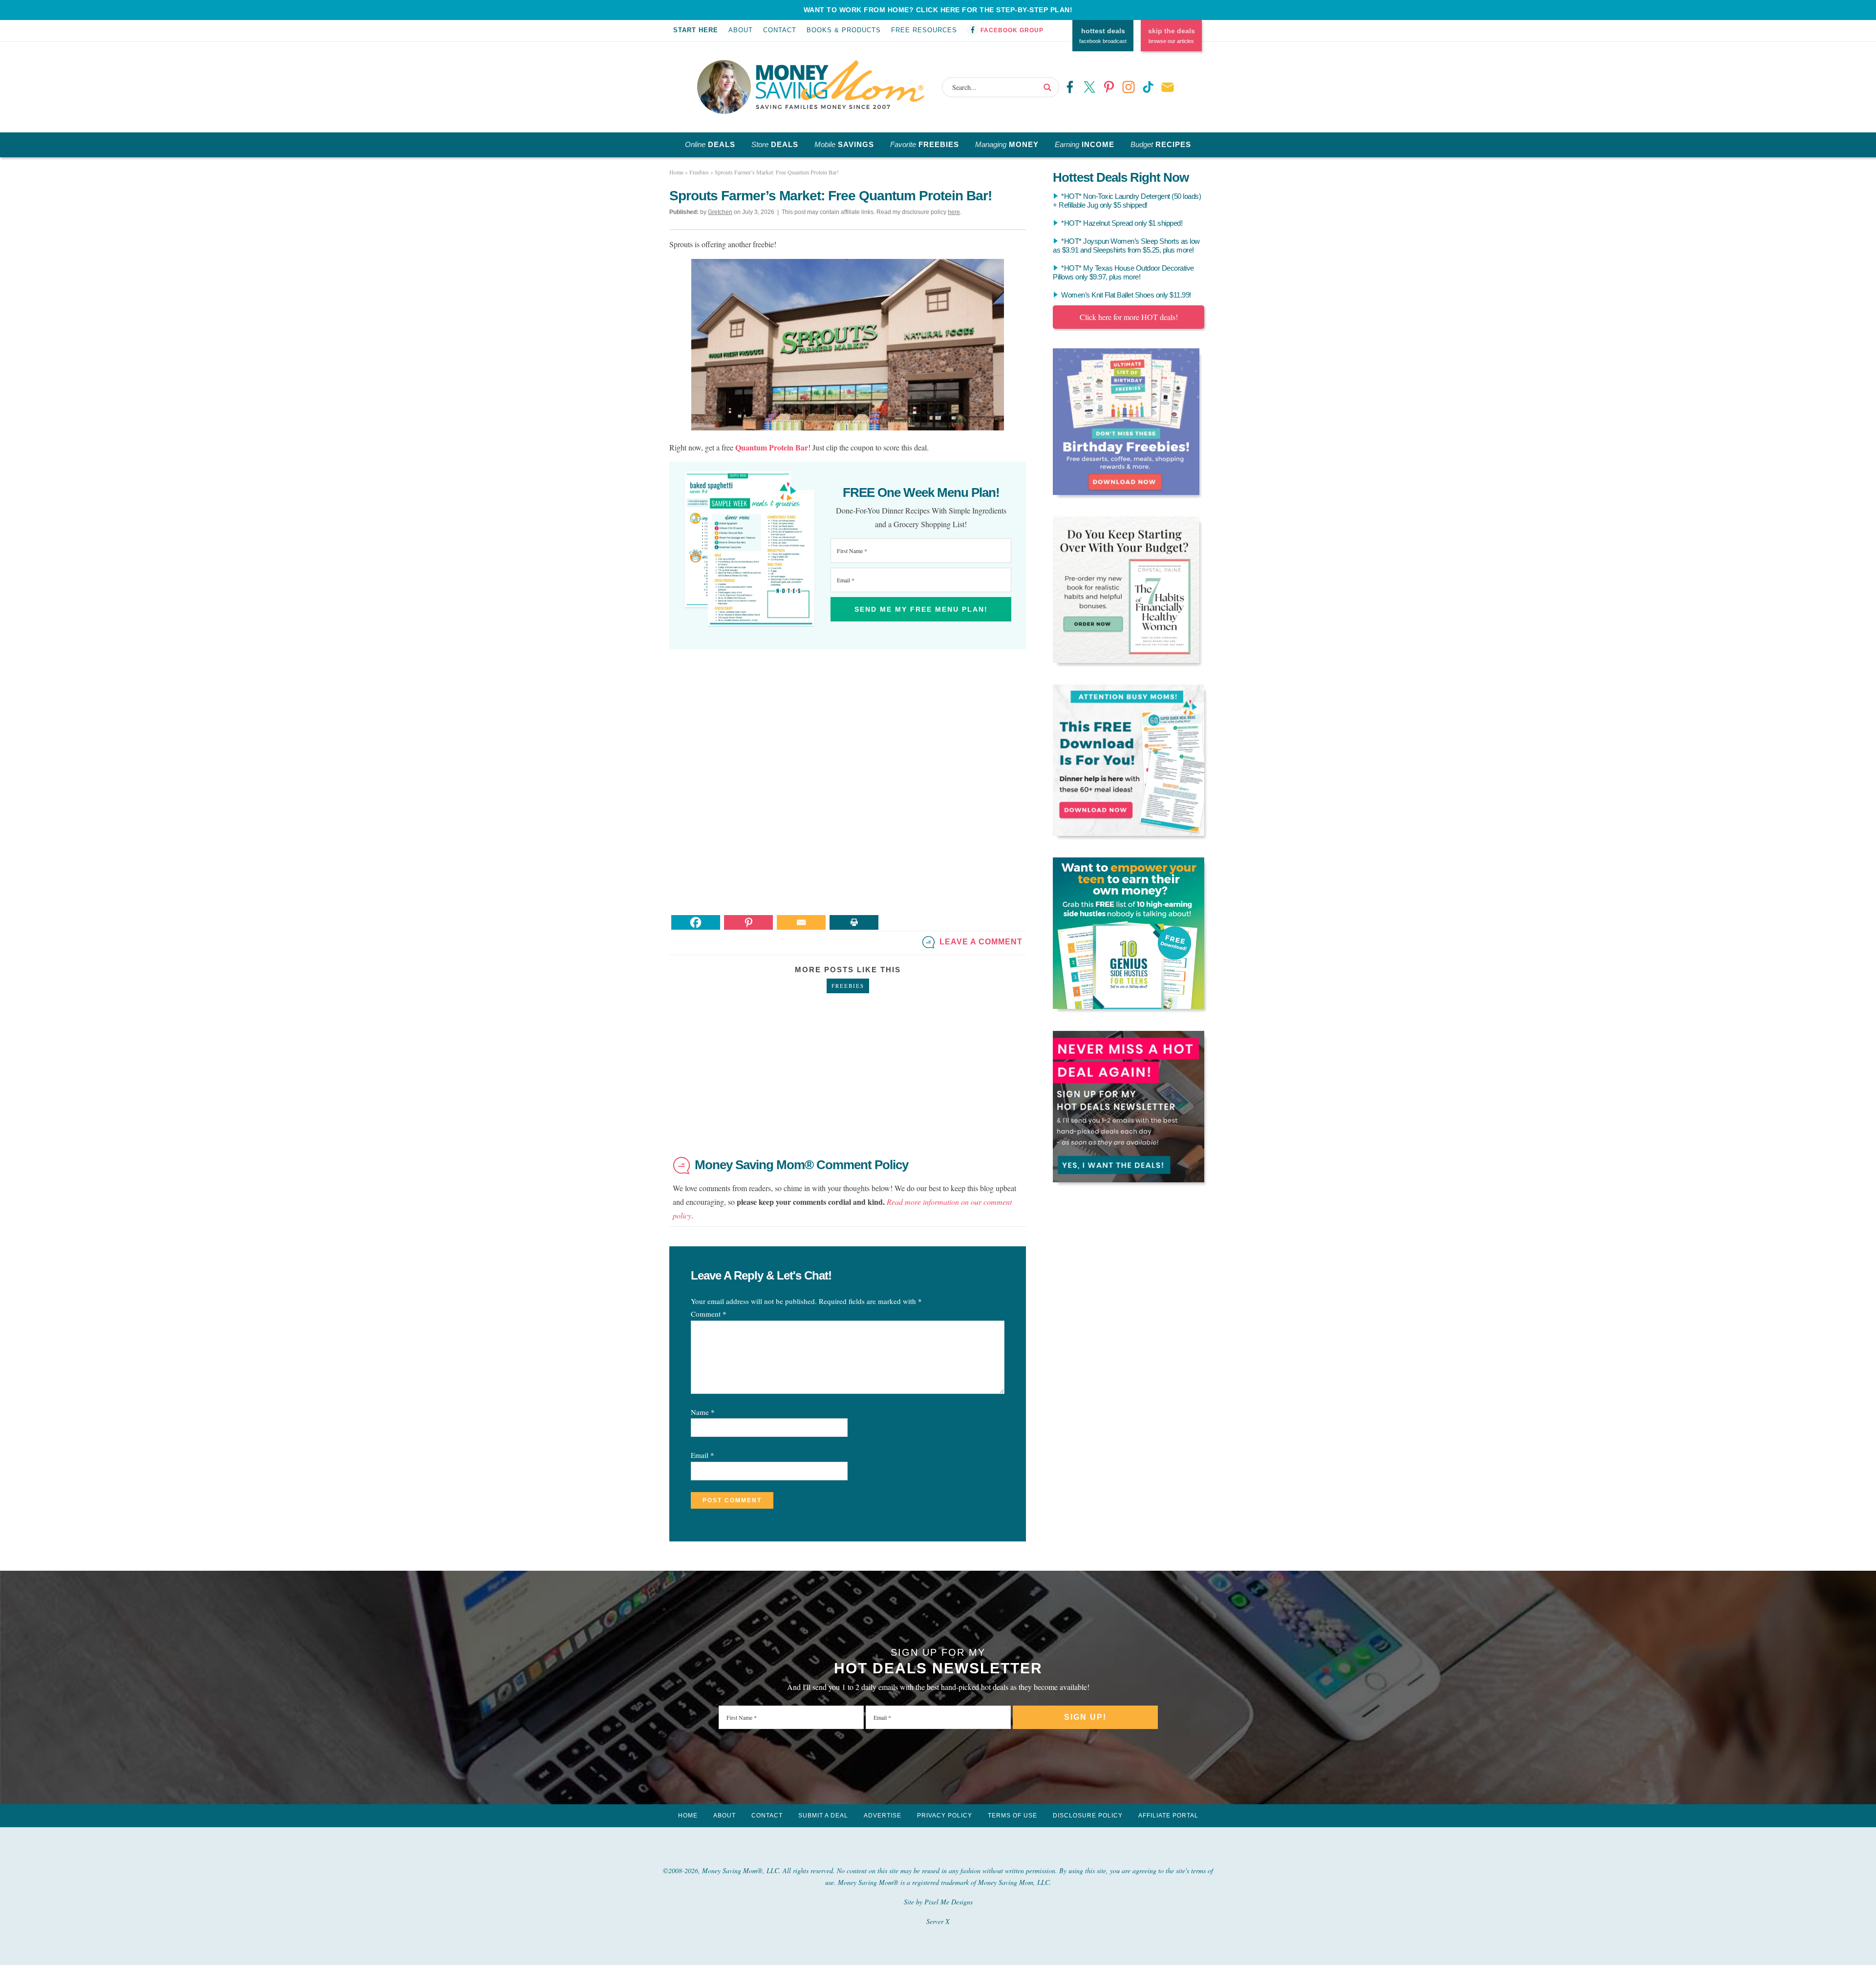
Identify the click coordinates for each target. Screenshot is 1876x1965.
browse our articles (1172, 36)
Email (703, 1455)
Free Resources (924, 30)
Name (703, 1412)
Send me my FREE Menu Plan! (921, 609)
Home (688, 1815)
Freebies (848, 986)
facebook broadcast (1103, 36)
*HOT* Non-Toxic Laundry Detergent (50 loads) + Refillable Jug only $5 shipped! (1127, 201)
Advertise (883, 1815)
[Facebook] (696, 922)
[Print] (854, 922)
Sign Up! (1085, 1717)
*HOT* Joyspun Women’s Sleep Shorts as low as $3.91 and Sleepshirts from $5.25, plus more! (1126, 246)
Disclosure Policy (1088, 1815)
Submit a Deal (823, 1815)
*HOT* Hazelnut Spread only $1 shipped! (1122, 223)
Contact (780, 30)
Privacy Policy (945, 1815)
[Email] (801, 922)
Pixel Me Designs (949, 1902)
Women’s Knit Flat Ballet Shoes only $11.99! (1126, 295)
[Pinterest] (748, 922)
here (954, 212)
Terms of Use (1013, 1815)
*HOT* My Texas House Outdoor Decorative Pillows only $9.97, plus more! (1123, 272)
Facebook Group (1012, 30)
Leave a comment (981, 942)
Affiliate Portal (1168, 1815)
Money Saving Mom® (840, 85)
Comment (709, 1314)
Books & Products (844, 30)
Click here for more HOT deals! (1129, 317)
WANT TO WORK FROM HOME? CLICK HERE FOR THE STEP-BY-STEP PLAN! (938, 10)
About (741, 30)
